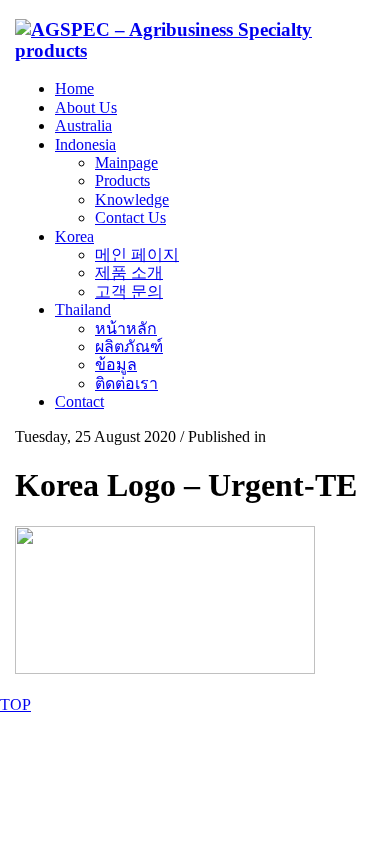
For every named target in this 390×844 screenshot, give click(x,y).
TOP (15, 704)
